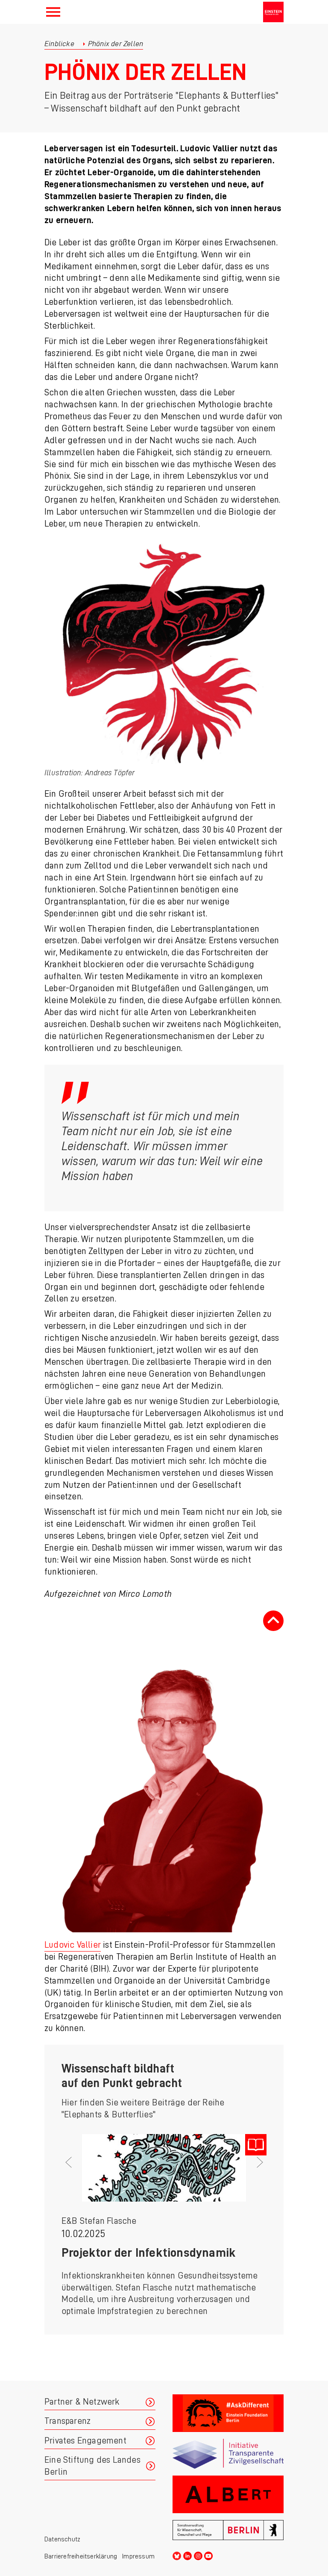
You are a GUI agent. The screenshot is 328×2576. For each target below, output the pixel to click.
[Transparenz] (228, 2454)
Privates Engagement (85, 2441)
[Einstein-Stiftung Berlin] (273, 12)
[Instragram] (198, 2555)
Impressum (138, 2556)
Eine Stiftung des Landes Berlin (92, 2466)
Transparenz (67, 2421)
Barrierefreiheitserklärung (81, 2556)
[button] (77, 2236)
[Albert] (228, 2494)
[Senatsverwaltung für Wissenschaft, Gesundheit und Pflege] (228, 2530)
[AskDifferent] (228, 2413)
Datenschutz (62, 2539)
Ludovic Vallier (73, 1945)
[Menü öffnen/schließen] (53, 12)
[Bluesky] (177, 2555)
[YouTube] (208, 2555)
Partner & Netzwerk (82, 2402)
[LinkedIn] (187, 2555)
